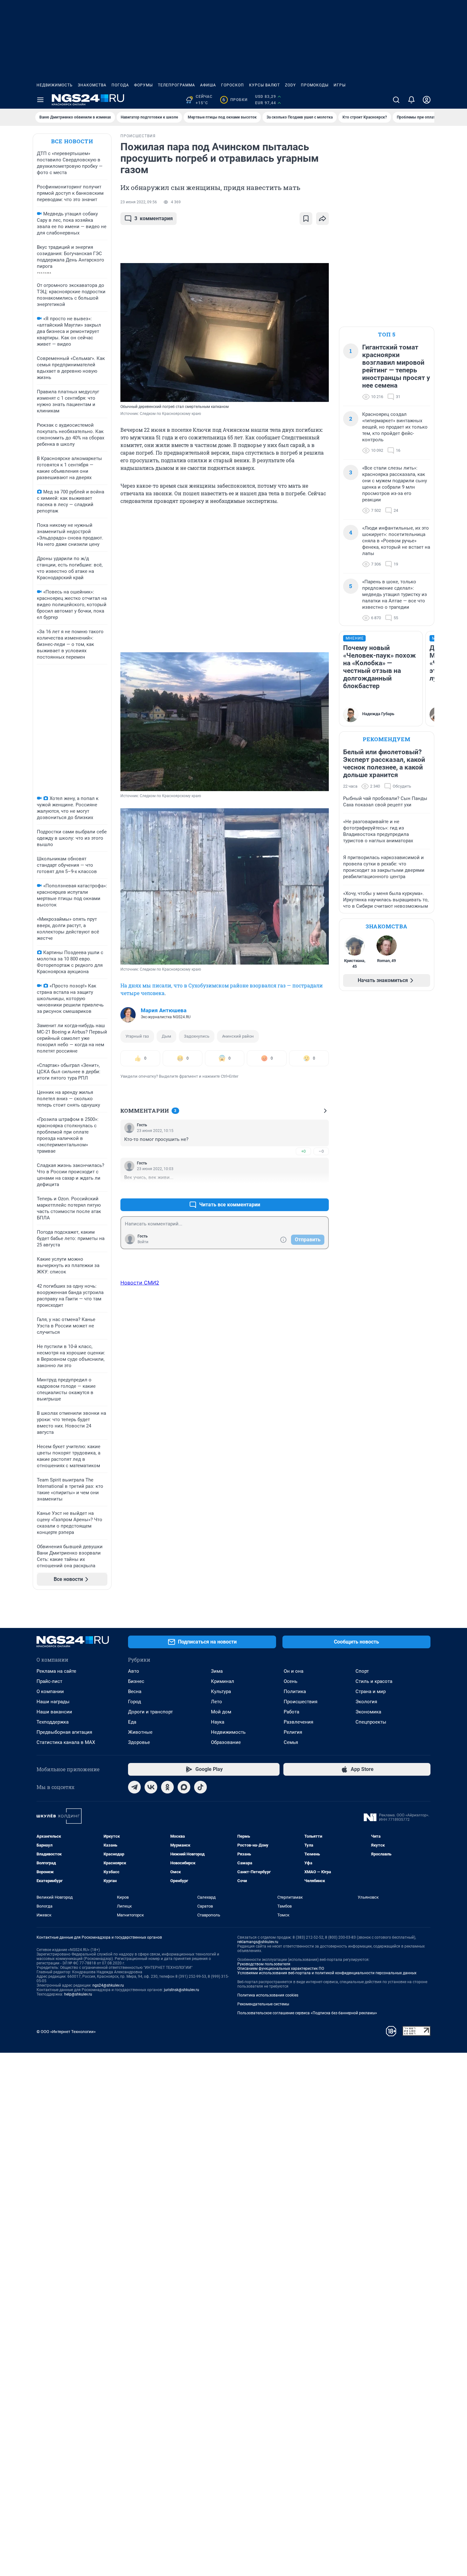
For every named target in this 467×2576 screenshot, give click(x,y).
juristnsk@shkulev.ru (182, 1990)
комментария (154, 218)
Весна (135, 1691)
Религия (293, 1732)
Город (135, 1702)
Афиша (208, 85)
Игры (340, 85)
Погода (120, 85)
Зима (217, 1671)
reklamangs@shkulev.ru (258, 1942)
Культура (221, 1691)
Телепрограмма (176, 85)
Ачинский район (238, 1036)
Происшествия (301, 1702)
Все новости (72, 141)
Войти (143, 1242)
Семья (291, 1742)
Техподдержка (53, 1722)
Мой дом (221, 1712)
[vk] (151, 1787)
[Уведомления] (411, 100)
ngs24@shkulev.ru (108, 1985)
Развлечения (298, 1722)
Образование (226, 1742)
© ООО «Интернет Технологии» (66, 2032)
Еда (132, 1722)
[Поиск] (396, 100)
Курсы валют (264, 85)
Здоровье (139, 1742)
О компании (50, 1691)
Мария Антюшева (164, 1010)
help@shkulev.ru (78, 1994)
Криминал (223, 1681)
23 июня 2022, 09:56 (139, 202)
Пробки (235, 100)
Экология (366, 1702)
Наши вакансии (54, 1712)
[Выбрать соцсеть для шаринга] (322, 219)
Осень (291, 1681)
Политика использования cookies (268, 1995)
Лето (217, 1702)
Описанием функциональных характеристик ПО (281, 1969)
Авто (134, 1671)
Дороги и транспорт (150, 1712)
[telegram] (134, 1787)
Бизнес (136, 1681)
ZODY (290, 85)
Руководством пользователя (264, 1964)
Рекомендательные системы (263, 2004)
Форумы (143, 85)
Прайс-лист (49, 1681)
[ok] (167, 1787)
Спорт (362, 1671)
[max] (184, 1787)
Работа (291, 1712)
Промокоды (315, 85)
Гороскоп (233, 85)
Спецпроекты (371, 1722)
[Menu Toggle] (40, 100)
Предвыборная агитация (64, 1732)
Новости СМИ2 (140, 1283)
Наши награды (53, 1702)
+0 (303, 1151)
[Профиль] (427, 100)
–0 (321, 1151)
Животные (140, 1732)
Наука (218, 1722)
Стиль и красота (374, 1681)
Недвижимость (55, 85)
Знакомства (92, 85)
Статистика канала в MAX (66, 1742)
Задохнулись (197, 1036)
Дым (166, 1036)
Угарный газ (137, 1036)
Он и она (294, 1671)
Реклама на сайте (56, 1671)
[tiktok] (200, 1787)
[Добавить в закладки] (306, 219)
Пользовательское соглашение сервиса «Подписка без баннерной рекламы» (307, 2013)
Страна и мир (371, 1691)
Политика (295, 1691)
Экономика (368, 1712)
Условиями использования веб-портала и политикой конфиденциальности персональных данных (327, 1973)
